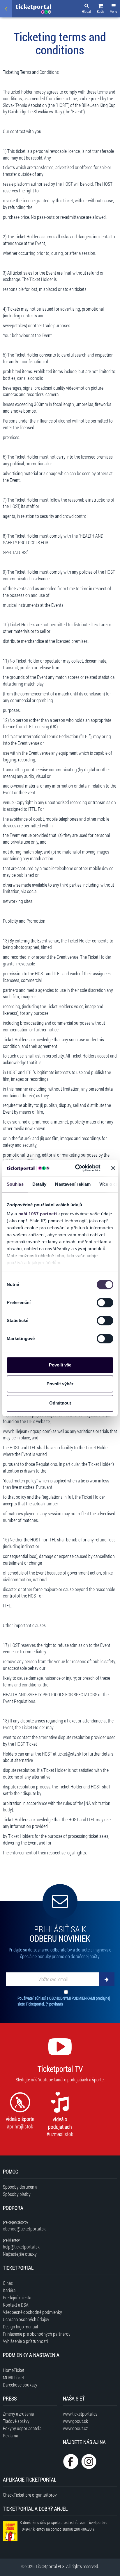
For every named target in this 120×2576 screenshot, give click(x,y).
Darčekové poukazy (20, 2385)
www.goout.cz (75, 2428)
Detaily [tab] (39, 1184)
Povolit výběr (60, 1384)
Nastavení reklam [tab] (73, 1184)
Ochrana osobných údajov (26, 2319)
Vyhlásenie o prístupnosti (25, 2341)
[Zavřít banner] (113, 1168)
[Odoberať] (107, 1979)
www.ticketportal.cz (80, 2414)
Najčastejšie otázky (20, 2254)
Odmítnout (60, 1403)
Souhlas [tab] (15, 1184)
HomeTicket (14, 2370)
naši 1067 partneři (38, 1214)
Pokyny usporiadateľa (22, 2428)
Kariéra (9, 2290)
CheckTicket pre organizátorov (30, 2495)
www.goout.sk (75, 2421)
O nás (8, 2283)
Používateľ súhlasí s (64, 2001)
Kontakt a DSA (16, 2305)
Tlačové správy (16, 2421)
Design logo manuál (20, 2327)
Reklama (10, 2435)
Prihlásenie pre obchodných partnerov (37, 2334)
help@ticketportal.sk (21, 2247)
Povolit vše (60, 1365)
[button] (100, 9)
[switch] (105, 1303)
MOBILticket (14, 2377)
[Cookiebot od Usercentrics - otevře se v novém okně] (76, 1168)
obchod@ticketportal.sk (24, 2229)
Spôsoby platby (17, 2194)
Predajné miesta (17, 2297)
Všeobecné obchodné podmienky (32, 2312)
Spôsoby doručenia (20, 2187)
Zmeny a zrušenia (18, 2414)
